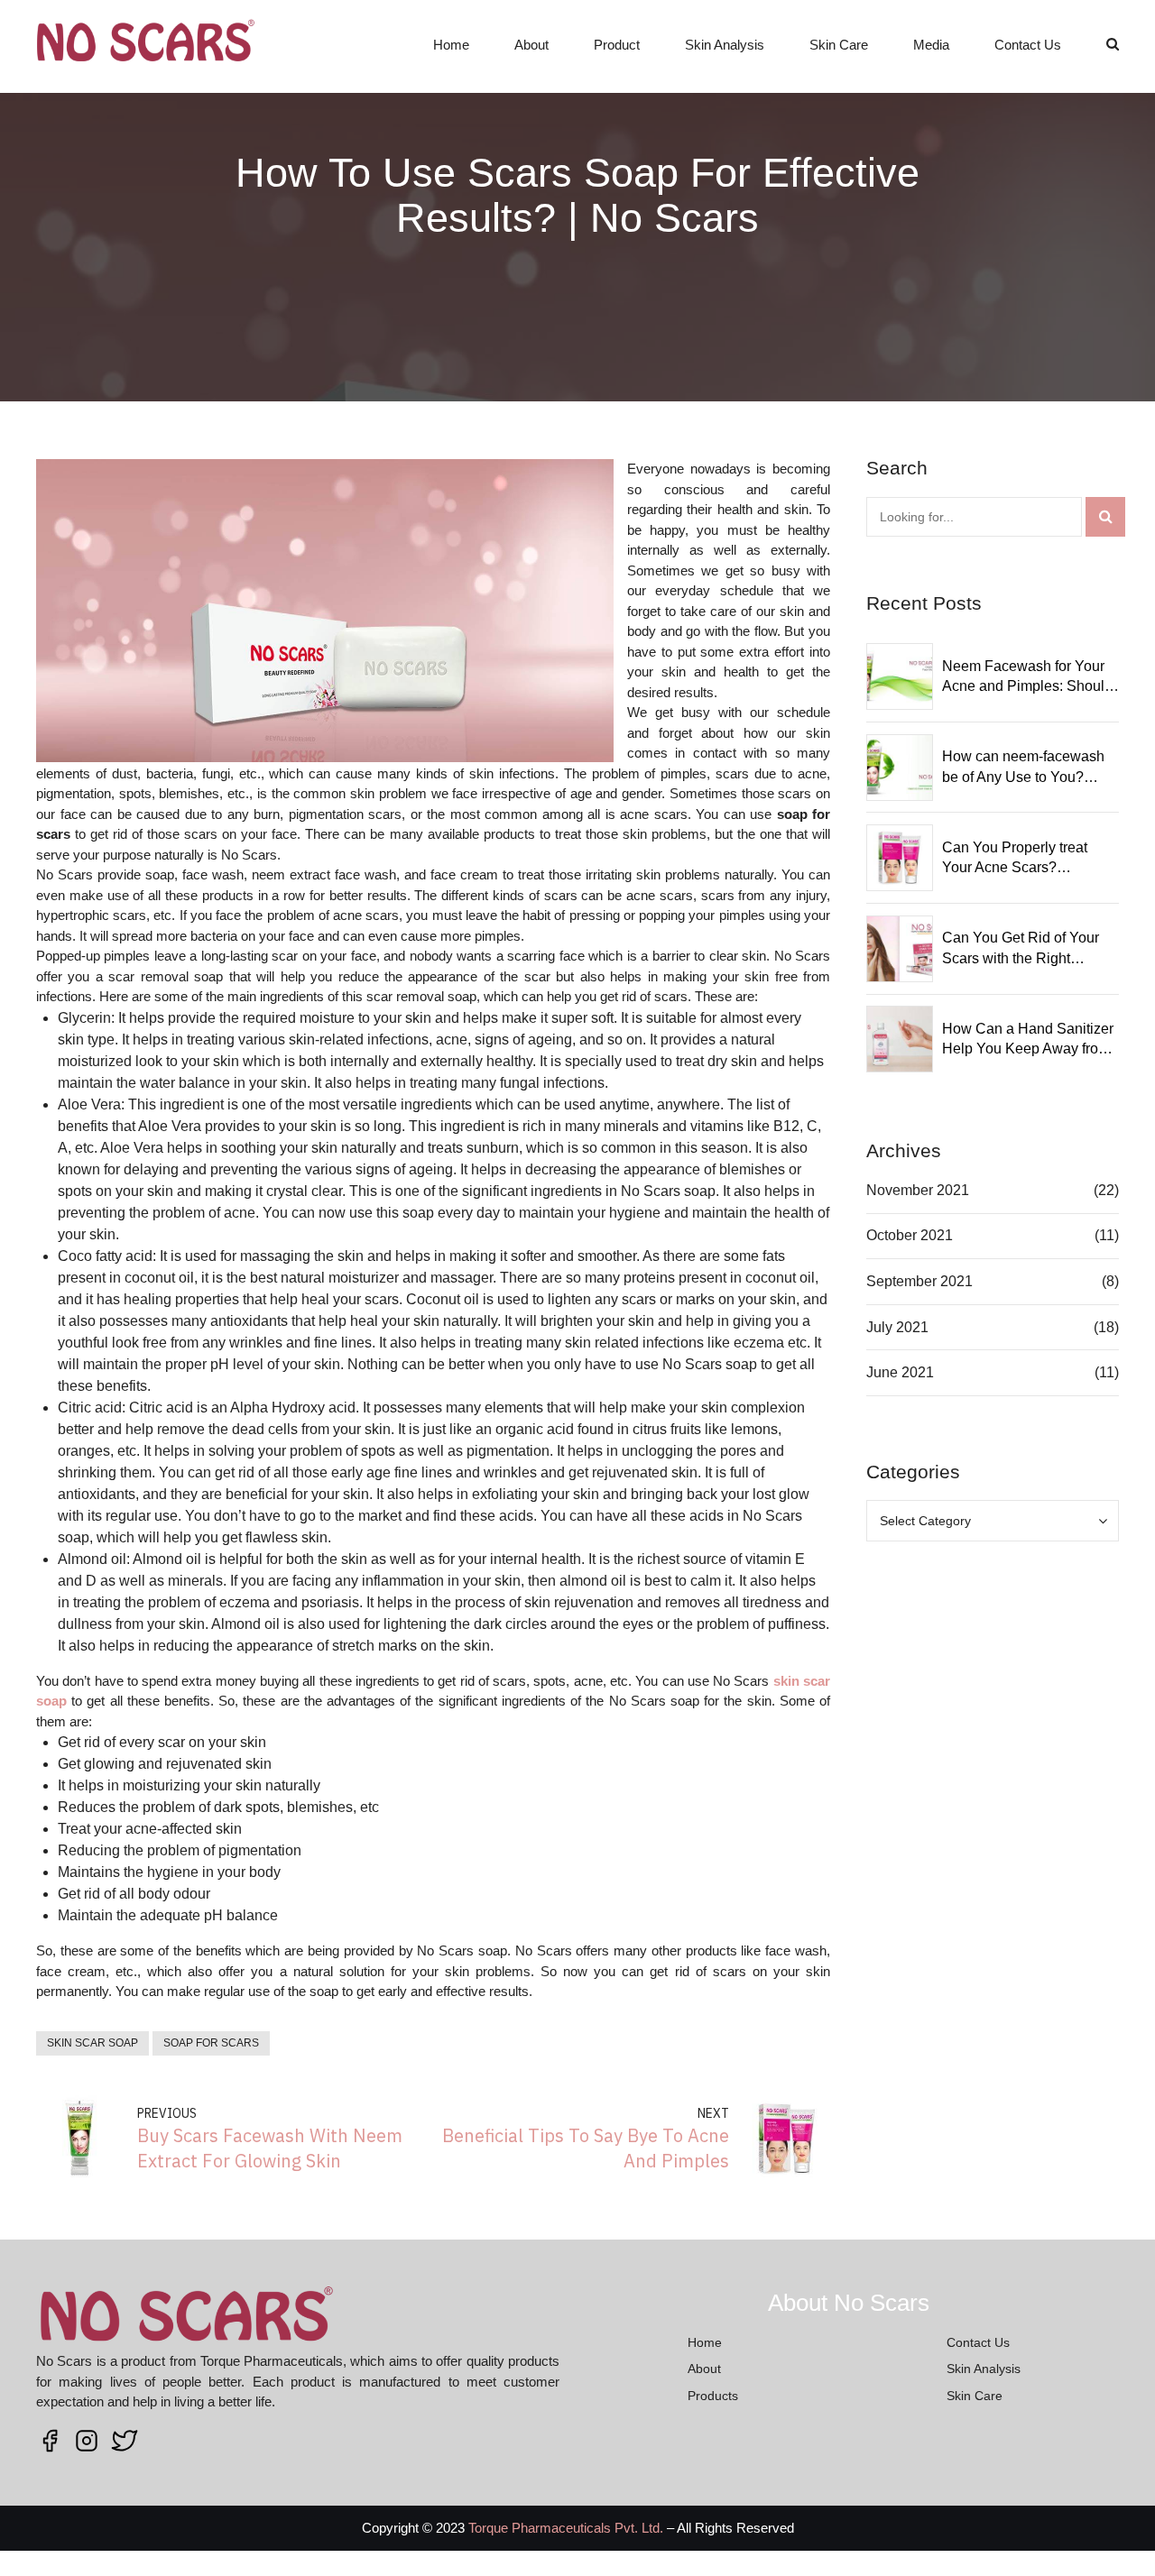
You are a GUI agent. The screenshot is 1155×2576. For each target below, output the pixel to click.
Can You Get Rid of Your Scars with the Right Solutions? (1021, 949)
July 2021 (897, 1327)
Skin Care (839, 45)
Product (617, 45)
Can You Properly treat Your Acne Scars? (1015, 857)
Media (931, 45)
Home (451, 45)
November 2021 (918, 1190)
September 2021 (919, 1281)
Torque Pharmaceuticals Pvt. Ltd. (566, 2528)
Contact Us (1028, 45)
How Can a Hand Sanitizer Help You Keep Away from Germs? (1028, 1040)
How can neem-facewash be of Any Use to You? (1023, 766)
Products (713, 2396)
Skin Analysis (725, 45)
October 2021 (910, 1235)
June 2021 (900, 1372)
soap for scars (211, 2043)
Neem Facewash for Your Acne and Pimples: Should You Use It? (1027, 678)
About (531, 45)
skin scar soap (92, 2043)
